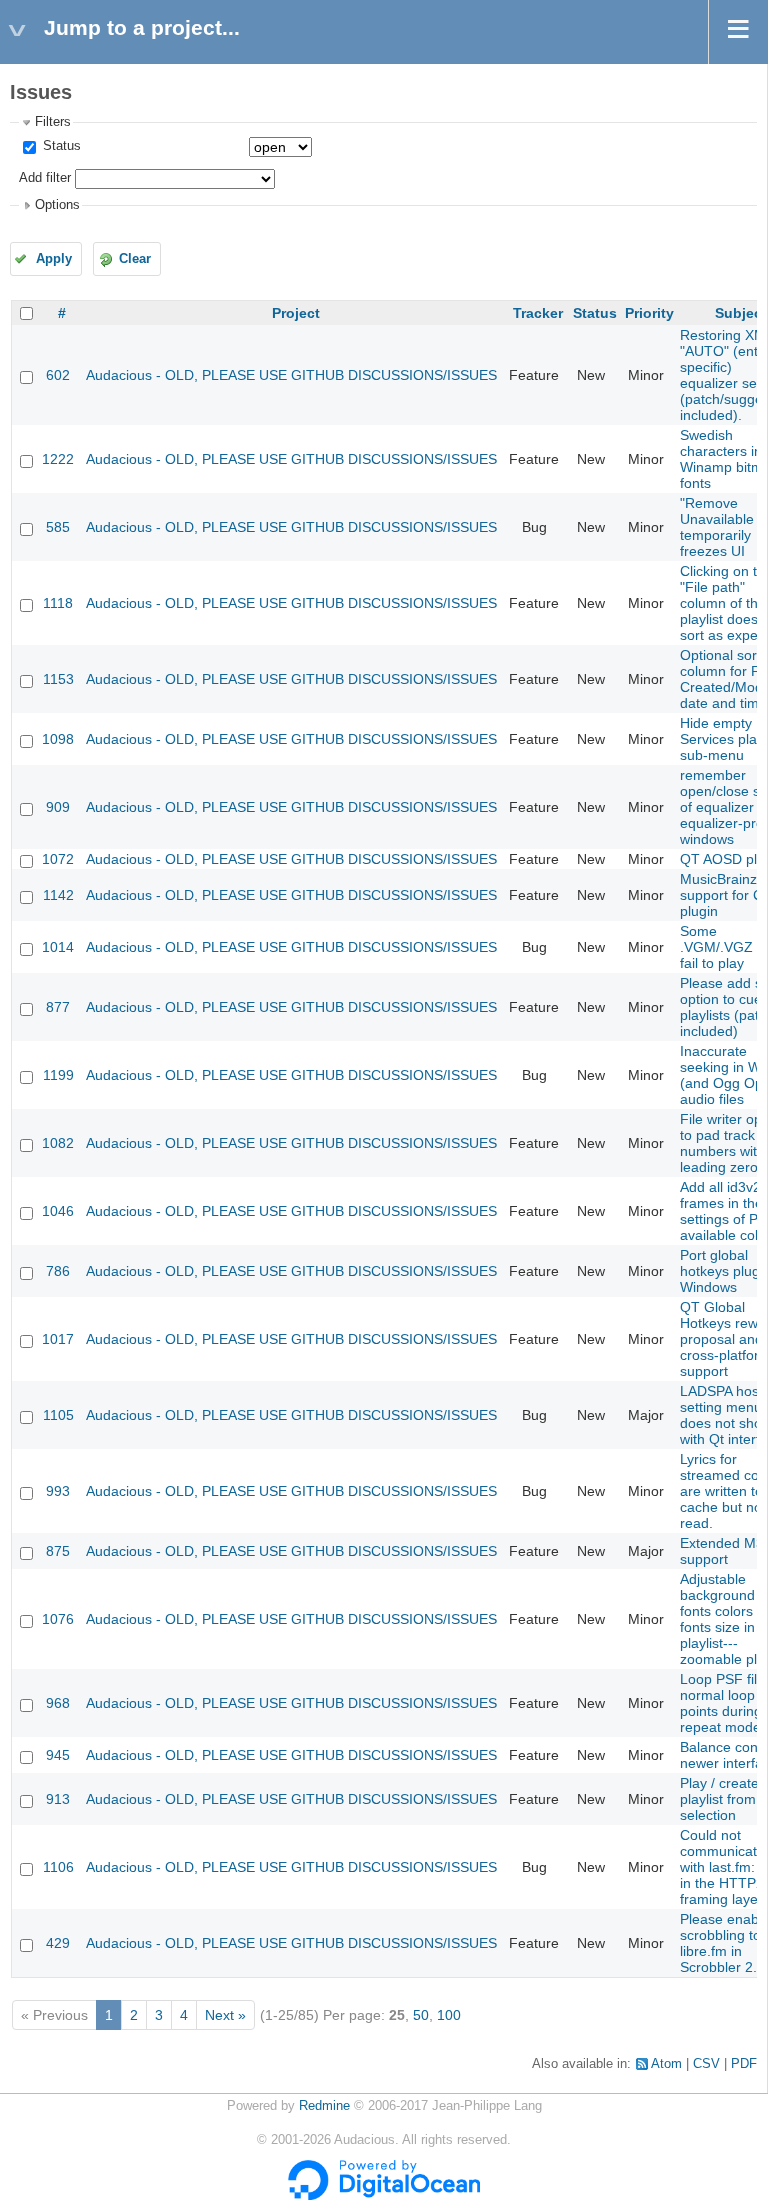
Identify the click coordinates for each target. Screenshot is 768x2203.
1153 (58, 679)
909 (58, 807)
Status (60, 146)
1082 (58, 1143)
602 (58, 375)
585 (58, 527)
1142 (58, 895)
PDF (744, 2064)
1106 (58, 1867)
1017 (58, 1339)
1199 (58, 1075)
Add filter (45, 178)
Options (57, 205)
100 (449, 2015)
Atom (666, 2064)
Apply (54, 259)
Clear (135, 259)
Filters (53, 122)
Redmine (324, 2106)
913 (58, 1799)
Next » (225, 2015)
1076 (58, 1619)
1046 (58, 1211)
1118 (58, 603)
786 (58, 1271)
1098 (58, 739)
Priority (649, 313)
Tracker (538, 313)
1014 (58, 947)
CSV (706, 2064)
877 (58, 1007)
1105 (58, 1415)
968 (58, 1703)
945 (58, 1755)
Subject (741, 313)
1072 (58, 859)
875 (58, 1551)
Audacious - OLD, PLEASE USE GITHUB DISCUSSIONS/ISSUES (291, 375)
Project (296, 313)
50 (421, 2015)
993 (58, 1491)
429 (58, 1943)
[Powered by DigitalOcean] (384, 2196)
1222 (58, 459)
